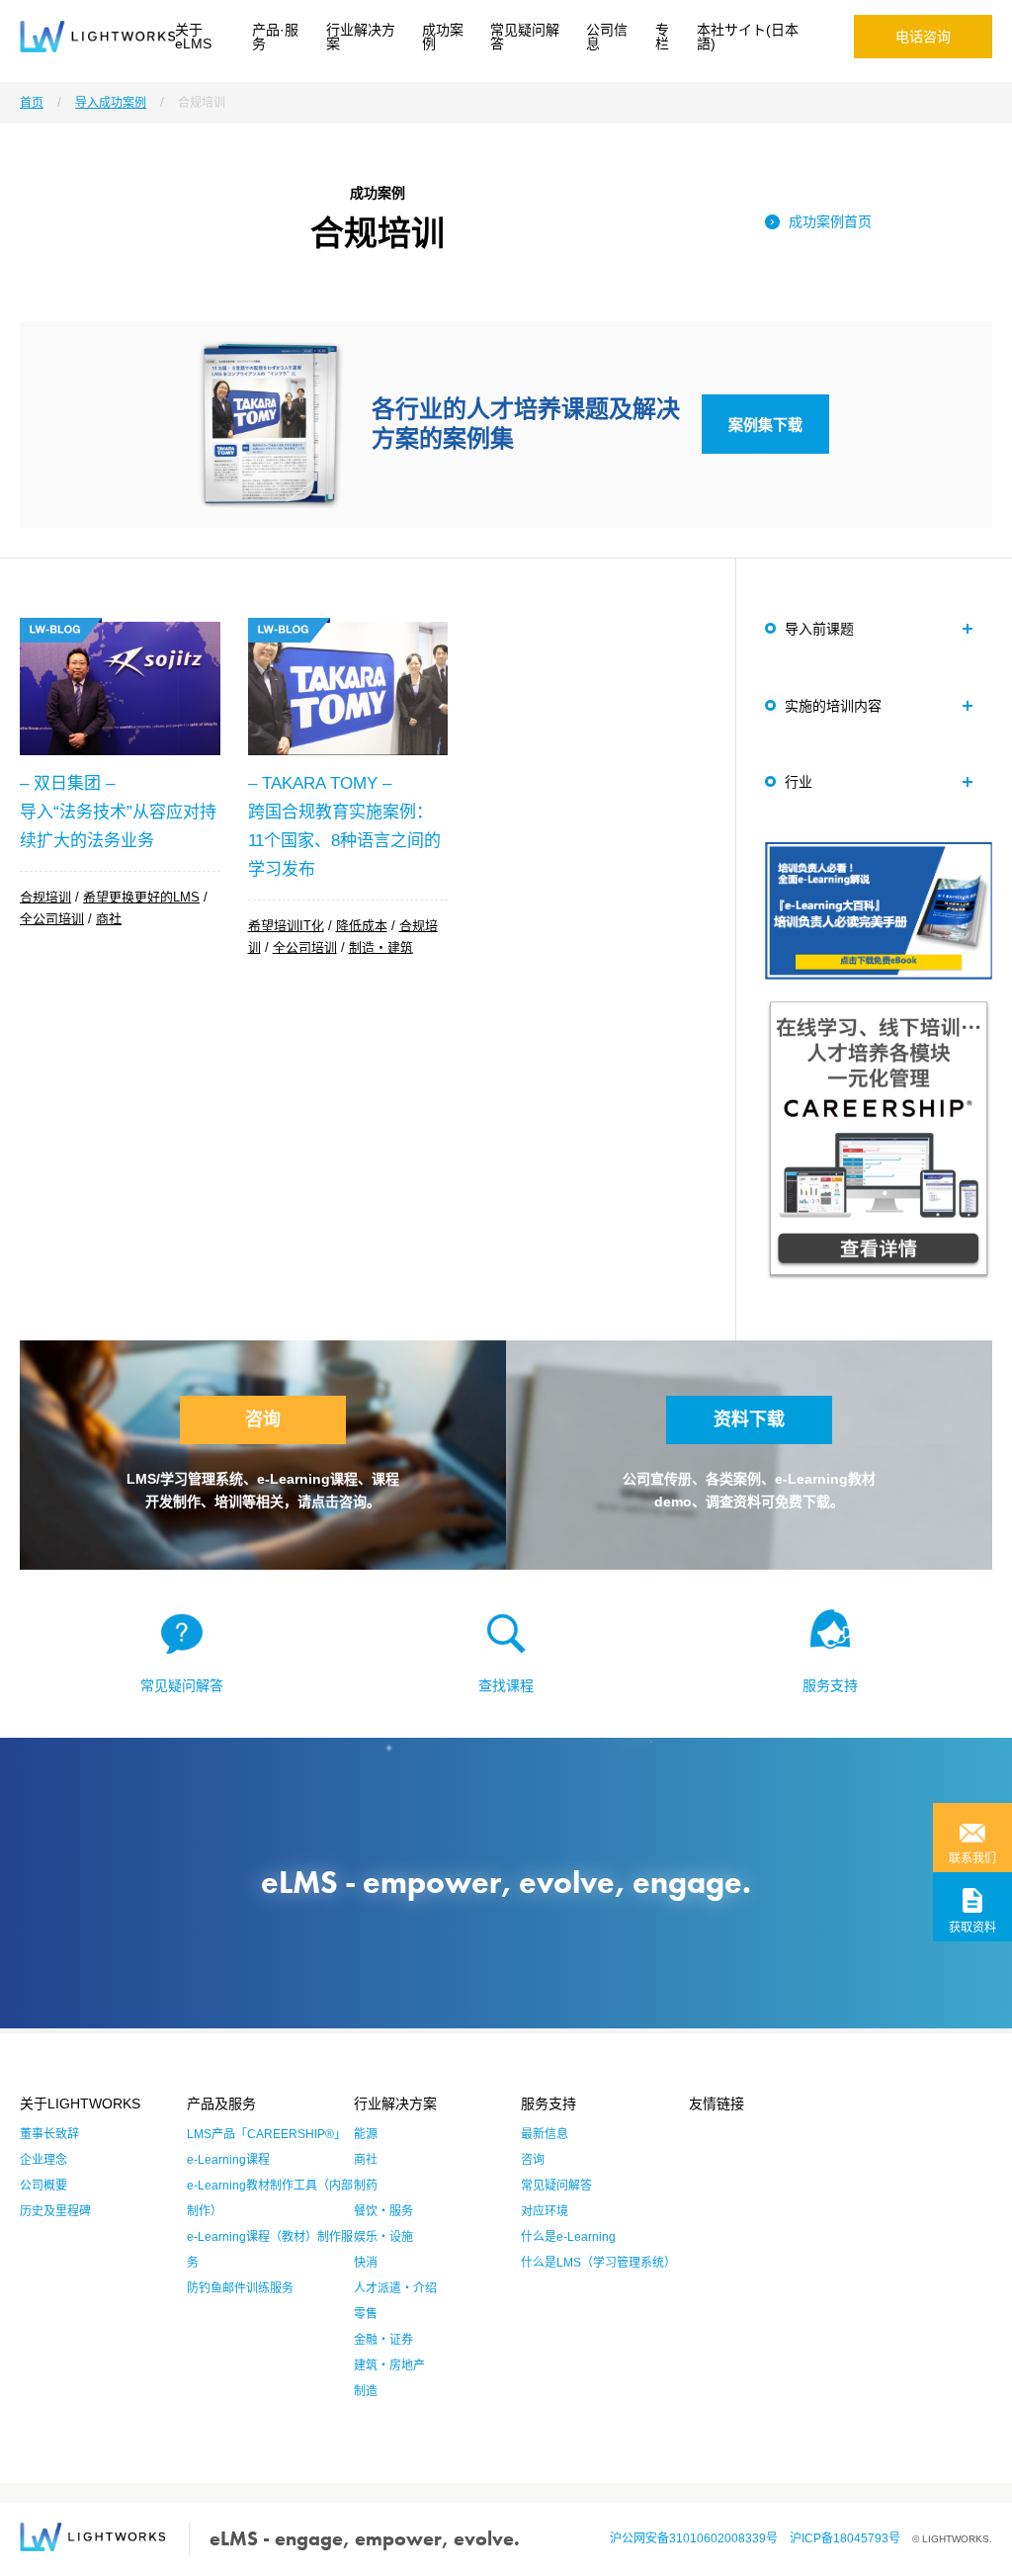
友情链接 (717, 2104)
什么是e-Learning (568, 2237)
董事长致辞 (49, 2134)
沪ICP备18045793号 (851, 2538)
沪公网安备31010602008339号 (700, 2538)
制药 (366, 2186)
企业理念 (43, 2160)
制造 (366, 2391)
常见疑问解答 (525, 37)
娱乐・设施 (383, 2237)
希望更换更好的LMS (141, 897)
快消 (366, 2263)
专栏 (662, 37)
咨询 (263, 1419)
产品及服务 (221, 2104)
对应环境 (545, 2211)
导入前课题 (819, 629)
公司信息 (607, 37)
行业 (799, 782)
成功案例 (443, 37)
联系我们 (972, 1858)
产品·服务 (275, 37)
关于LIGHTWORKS (80, 2104)
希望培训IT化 (286, 926)
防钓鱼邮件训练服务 (240, 2288)
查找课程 (506, 1685)
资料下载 (749, 1419)
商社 (109, 919)
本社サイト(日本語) (748, 37)
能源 (366, 2134)
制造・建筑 (381, 947)
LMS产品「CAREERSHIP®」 (266, 2134)
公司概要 (43, 2186)
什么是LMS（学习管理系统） (598, 2263)
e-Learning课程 (228, 2160)
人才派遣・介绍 (395, 2288)
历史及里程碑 (55, 2211)
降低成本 (362, 926)
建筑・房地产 (389, 2365)
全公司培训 (52, 919)
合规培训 (45, 897)
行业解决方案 (361, 37)
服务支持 (830, 1685)
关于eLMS (193, 37)
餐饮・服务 (383, 2211)
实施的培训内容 (833, 706)
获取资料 (972, 1928)
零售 (366, 2314)
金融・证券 (383, 2340)
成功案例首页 (830, 221)
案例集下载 (765, 425)
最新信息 (545, 2134)
